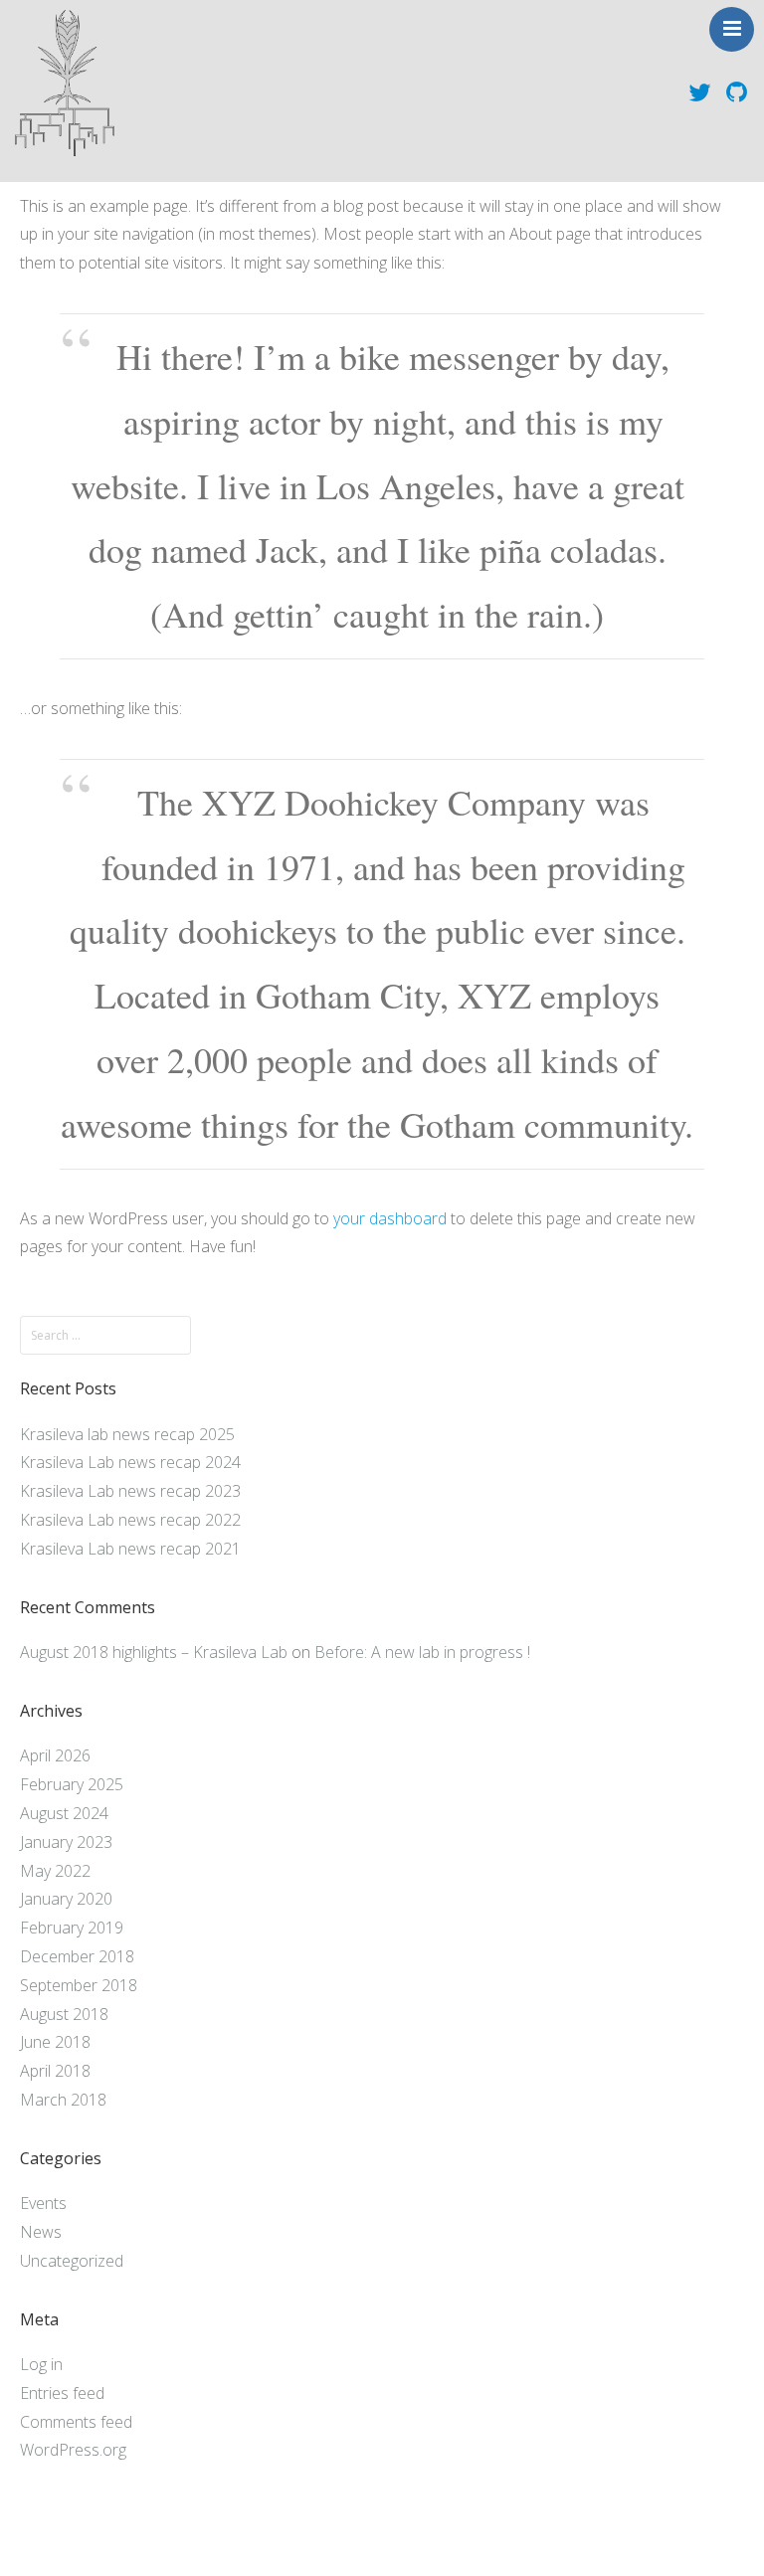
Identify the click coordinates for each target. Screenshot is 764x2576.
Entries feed (62, 2393)
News (41, 2232)
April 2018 (55, 2071)
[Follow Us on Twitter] (700, 91)
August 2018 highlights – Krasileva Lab (154, 1652)
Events (43, 2203)
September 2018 (79, 1985)
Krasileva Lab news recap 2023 (130, 1491)
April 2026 (55, 1755)
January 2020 (66, 1899)
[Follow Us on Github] (737, 91)
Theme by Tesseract (370, 2546)
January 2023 (66, 1842)
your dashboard (390, 1218)
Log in (41, 2364)
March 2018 (63, 2100)
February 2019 (72, 1928)
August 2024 (64, 1813)
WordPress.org (73, 2450)
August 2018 (64, 2014)
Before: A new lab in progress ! (422, 1652)
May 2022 (55, 1871)
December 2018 (77, 1956)
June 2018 (55, 2042)
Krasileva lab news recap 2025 (127, 1434)
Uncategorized (72, 2261)
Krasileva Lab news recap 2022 (130, 1520)
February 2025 (72, 1784)
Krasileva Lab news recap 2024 (130, 1462)
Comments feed (76, 2422)
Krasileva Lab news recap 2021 (130, 1549)
